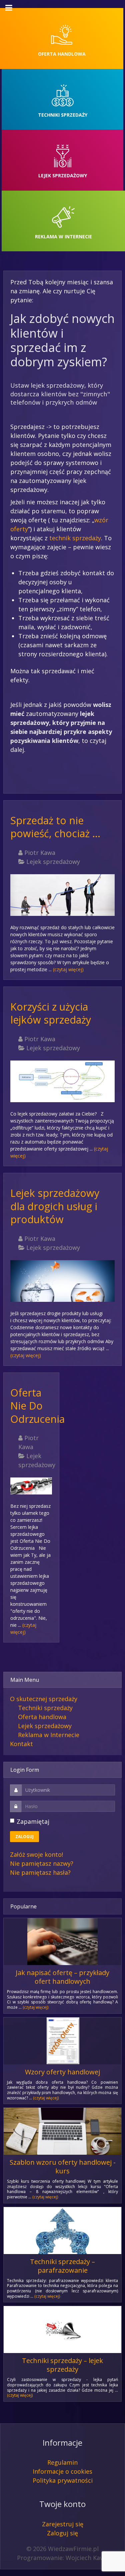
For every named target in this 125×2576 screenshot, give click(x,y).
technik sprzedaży (75, 538)
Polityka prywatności (63, 2480)
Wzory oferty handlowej (62, 2072)
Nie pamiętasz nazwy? (42, 1863)
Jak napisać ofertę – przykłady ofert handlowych (62, 1977)
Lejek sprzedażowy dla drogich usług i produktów (55, 1206)
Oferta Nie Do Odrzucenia (37, 1406)
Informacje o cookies (62, 2471)
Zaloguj (24, 1837)
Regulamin (62, 2462)
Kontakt (21, 1744)
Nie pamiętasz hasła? (40, 1872)
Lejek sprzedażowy (45, 1726)
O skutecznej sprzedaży (44, 1699)
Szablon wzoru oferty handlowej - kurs (63, 2167)
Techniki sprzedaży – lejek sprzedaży (62, 2365)
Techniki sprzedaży (45, 1708)
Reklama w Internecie (49, 1735)
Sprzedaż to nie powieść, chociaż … (55, 827)
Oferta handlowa (42, 1717)
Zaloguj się (62, 2533)
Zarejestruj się (63, 2524)
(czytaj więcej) (68, 969)
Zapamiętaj (33, 1821)
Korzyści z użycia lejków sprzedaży (51, 1013)
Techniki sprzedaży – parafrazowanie (62, 2266)
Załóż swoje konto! (36, 1854)
